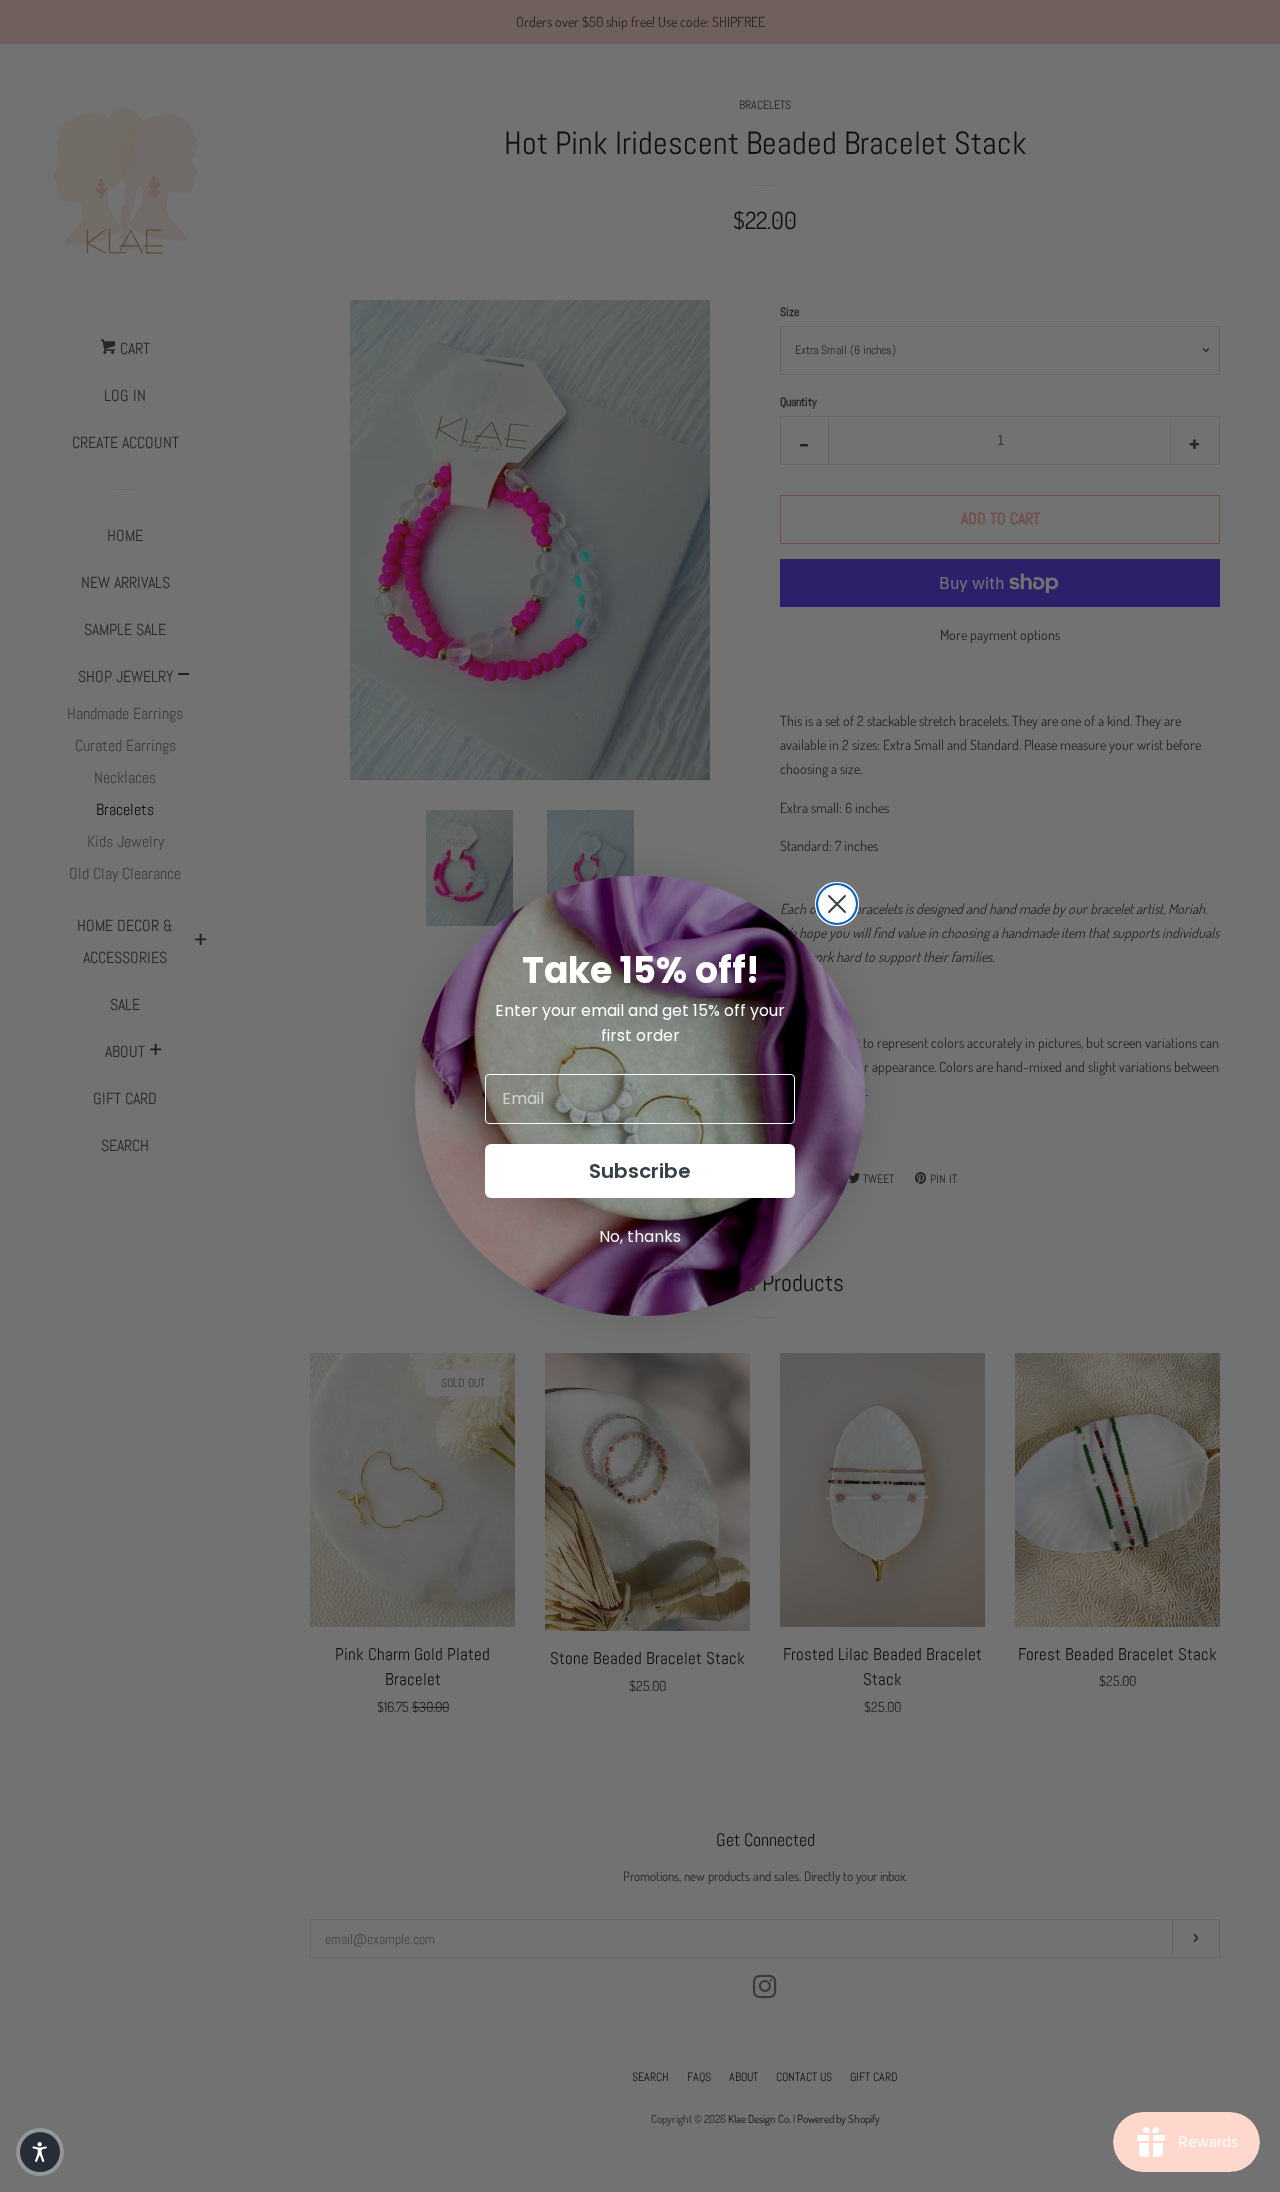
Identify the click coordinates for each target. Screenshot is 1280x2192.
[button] (40, 2152)
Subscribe (640, 1171)
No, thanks (640, 1236)
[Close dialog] (837, 904)
